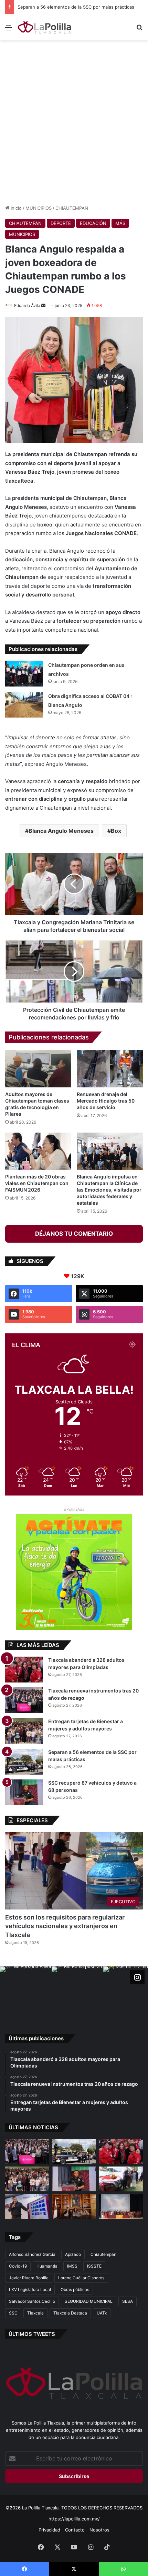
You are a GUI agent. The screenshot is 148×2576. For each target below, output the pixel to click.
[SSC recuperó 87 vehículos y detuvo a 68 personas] (24, 1792)
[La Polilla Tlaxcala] (45, 27)
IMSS (72, 2266)
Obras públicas (75, 2289)
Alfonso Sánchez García (32, 2254)
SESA (128, 2301)
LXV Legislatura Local (30, 2289)
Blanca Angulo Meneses (61, 831)
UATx (102, 2313)
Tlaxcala (35, 2313)
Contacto (75, 2530)
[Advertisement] (74, 121)
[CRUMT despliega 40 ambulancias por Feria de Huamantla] (27, 2207)
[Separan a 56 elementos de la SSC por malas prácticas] (24, 1762)
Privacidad (49, 2530)
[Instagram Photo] (26, 1992)
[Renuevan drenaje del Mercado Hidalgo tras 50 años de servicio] (110, 1069)
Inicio (15, 208)
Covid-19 (18, 2266)
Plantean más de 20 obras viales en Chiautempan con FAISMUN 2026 (37, 1183)
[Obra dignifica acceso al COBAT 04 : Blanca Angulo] (24, 705)
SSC (13, 2313)
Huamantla (47, 2266)
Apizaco (73, 2254)
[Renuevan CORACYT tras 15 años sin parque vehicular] (121, 2179)
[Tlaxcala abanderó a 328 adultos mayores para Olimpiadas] (24, 1670)
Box (116, 831)
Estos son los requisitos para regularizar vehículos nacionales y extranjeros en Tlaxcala (65, 1926)
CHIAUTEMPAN (72, 208)
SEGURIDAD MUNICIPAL (89, 2301)
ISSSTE (94, 2266)
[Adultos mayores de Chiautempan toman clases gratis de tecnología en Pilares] (38, 1069)
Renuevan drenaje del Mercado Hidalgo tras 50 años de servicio (106, 1101)
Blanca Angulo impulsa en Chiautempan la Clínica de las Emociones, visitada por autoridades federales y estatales (109, 1190)
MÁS (120, 223)
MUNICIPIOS (39, 208)
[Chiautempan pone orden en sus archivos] (24, 674)
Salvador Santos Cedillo (32, 2301)
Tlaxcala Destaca (70, 2313)
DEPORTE (61, 223)
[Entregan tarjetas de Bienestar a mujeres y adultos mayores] (24, 1731)
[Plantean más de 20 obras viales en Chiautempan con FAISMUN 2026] (38, 1151)
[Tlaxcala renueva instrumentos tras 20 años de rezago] (24, 1700)
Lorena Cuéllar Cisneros (81, 2278)
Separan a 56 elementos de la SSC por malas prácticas (69, 7)
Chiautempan (103, 2254)
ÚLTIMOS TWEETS (32, 2334)
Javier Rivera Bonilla (29, 2278)
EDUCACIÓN (93, 223)
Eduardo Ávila (27, 305)
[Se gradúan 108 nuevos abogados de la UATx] (121, 2207)
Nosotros (99, 2530)
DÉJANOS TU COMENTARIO (74, 1234)
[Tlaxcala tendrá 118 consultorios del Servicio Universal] (74, 2207)
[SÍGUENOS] (137, 1977)
